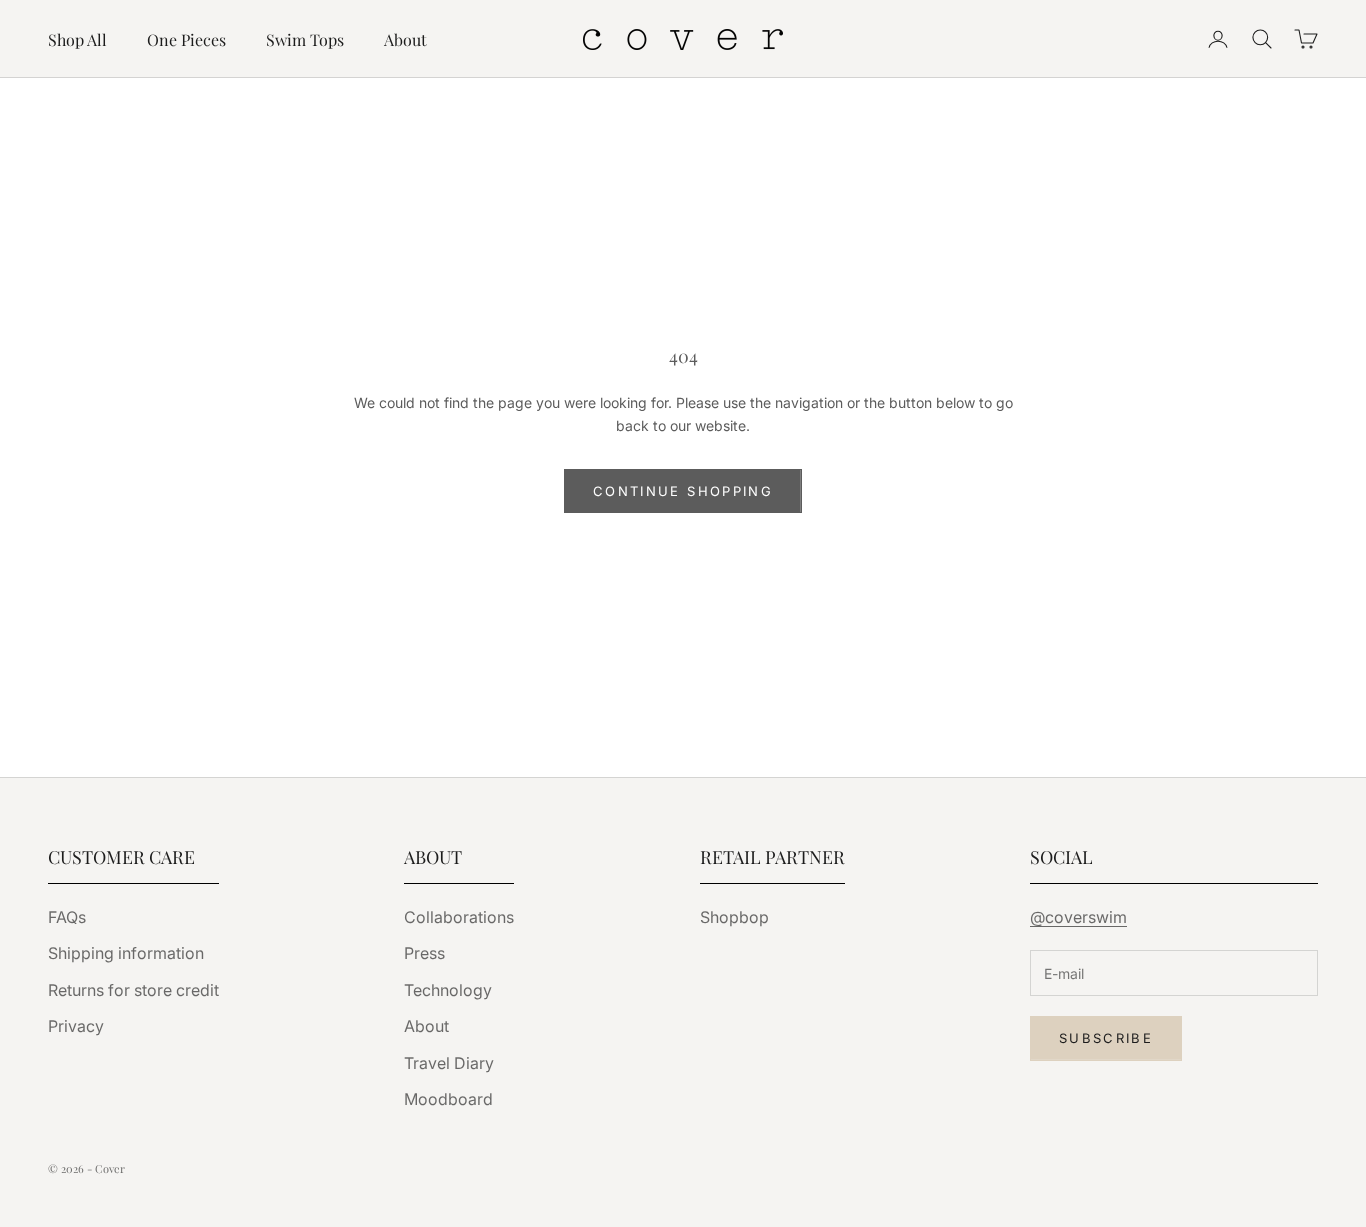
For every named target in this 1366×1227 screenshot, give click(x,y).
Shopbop (734, 917)
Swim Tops (305, 39)
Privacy (76, 1026)
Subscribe (1106, 1038)
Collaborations (459, 917)
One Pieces (186, 39)
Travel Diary (449, 1063)
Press (424, 953)
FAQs (67, 917)
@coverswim (1078, 917)
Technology (448, 990)
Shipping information (126, 953)
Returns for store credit (133, 990)
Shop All (77, 39)
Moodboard (448, 1099)
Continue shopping (683, 491)
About (405, 39)
